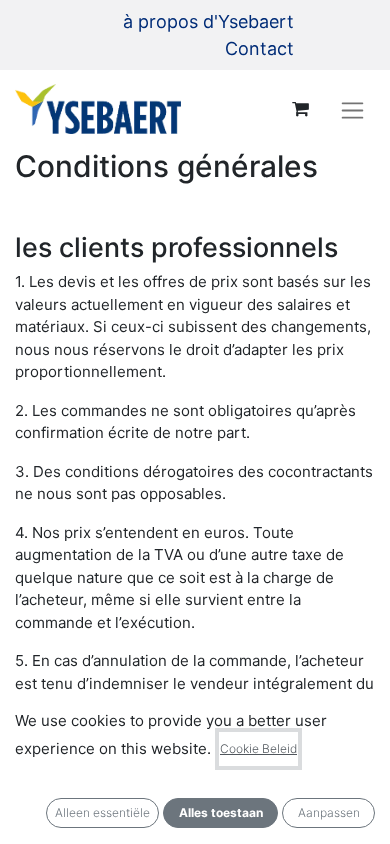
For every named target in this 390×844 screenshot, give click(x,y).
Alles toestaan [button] (221, 812)
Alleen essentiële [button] (102, 812)
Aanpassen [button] (329, 812)
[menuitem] (208, 21)
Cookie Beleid (258, 748)
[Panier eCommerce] (300, 109)
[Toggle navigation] (352, 109)
